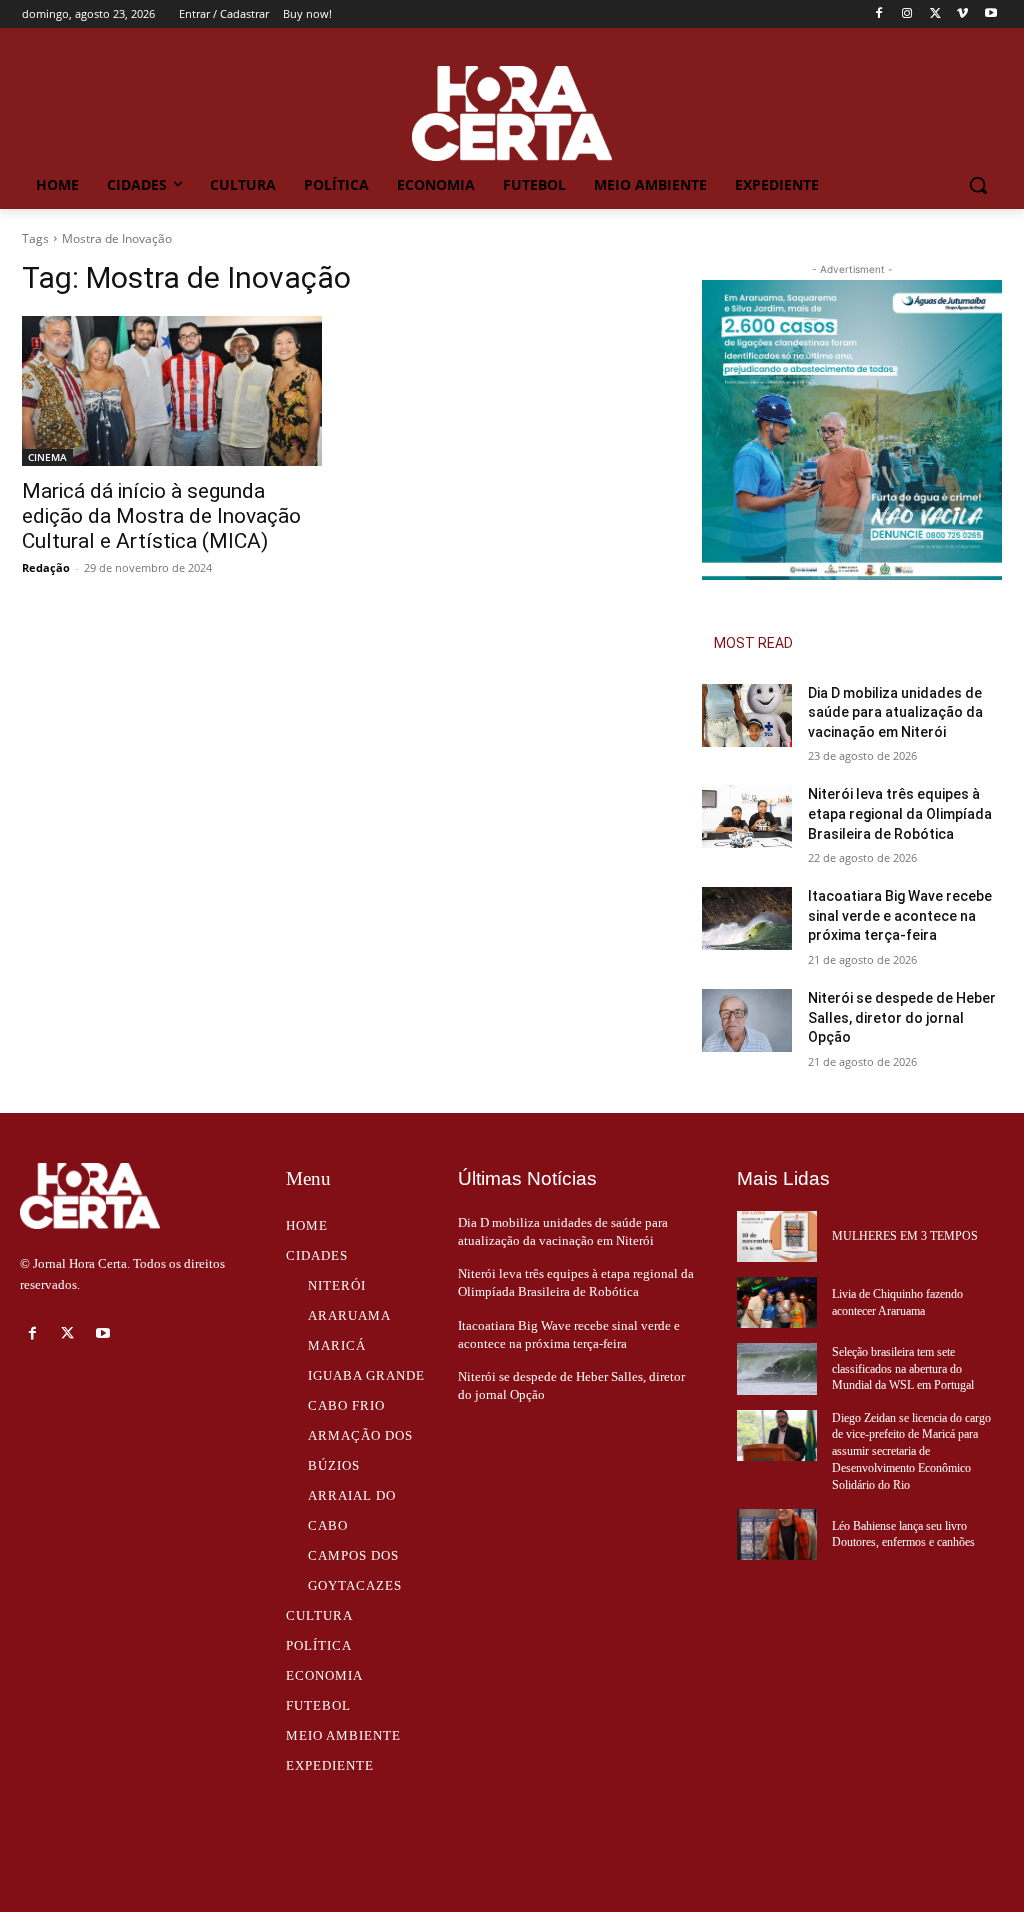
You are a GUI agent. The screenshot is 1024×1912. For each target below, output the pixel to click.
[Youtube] (990, 14)
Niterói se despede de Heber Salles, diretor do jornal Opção (902, 1017)
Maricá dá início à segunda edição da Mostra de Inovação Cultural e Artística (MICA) (161, 516)
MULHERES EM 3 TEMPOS (905, 1236)
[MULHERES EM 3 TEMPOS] (777, 1236)
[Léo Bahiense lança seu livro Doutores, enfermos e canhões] (777, 1534)
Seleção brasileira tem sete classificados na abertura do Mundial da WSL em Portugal (903, 1369)
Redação (46, 567)
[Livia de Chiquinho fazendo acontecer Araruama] (777, 1302)
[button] (978, 185)
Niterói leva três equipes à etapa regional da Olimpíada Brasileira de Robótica (900, 813)
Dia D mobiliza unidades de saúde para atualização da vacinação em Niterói (895, 712)
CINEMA (47, 457)
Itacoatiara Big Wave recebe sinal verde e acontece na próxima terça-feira (900, 915)
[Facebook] (879, 14)
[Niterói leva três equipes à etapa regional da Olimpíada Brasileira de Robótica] (747, 816)
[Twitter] (935, 14)
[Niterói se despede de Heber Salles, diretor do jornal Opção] (747, 1020)
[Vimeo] (962, 14)
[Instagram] (907, 14)
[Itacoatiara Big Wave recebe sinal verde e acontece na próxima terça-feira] (747, 918)
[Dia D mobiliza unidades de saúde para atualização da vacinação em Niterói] (747, 715)
